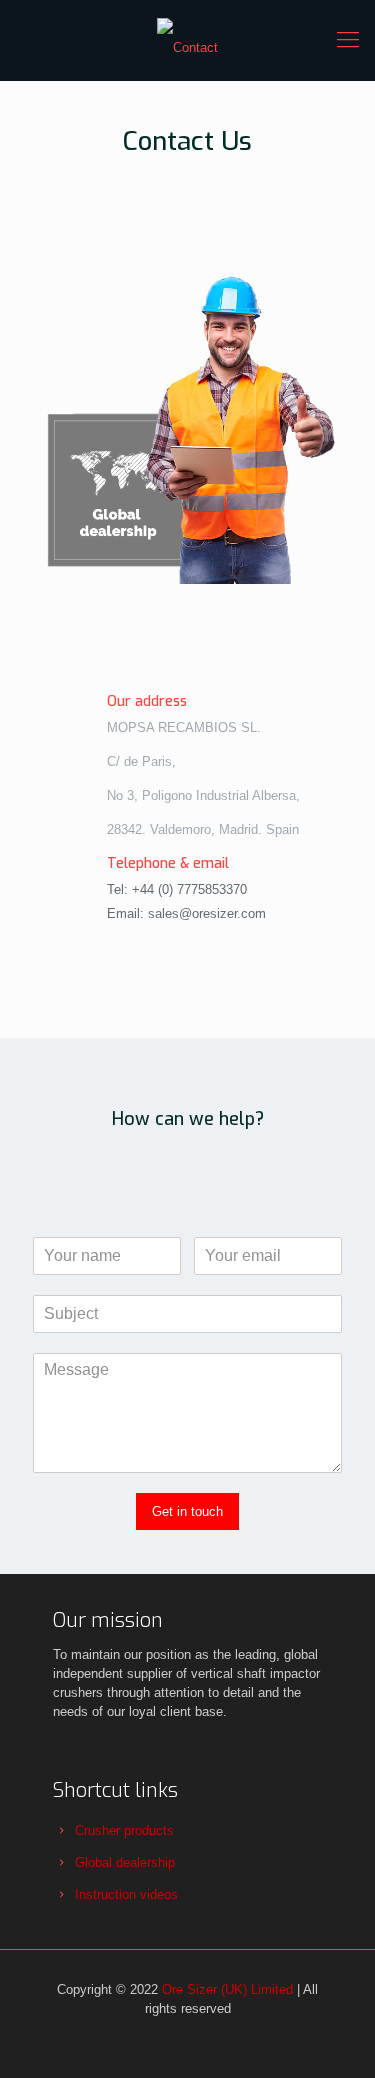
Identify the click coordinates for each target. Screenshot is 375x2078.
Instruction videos (126, 1894)
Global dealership (125, 1862)
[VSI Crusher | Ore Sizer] (187, 40)
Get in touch (187, 1511)
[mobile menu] (348, 40)
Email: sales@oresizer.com (186, 913)
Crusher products (124, 1830)
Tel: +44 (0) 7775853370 (177, 889)
